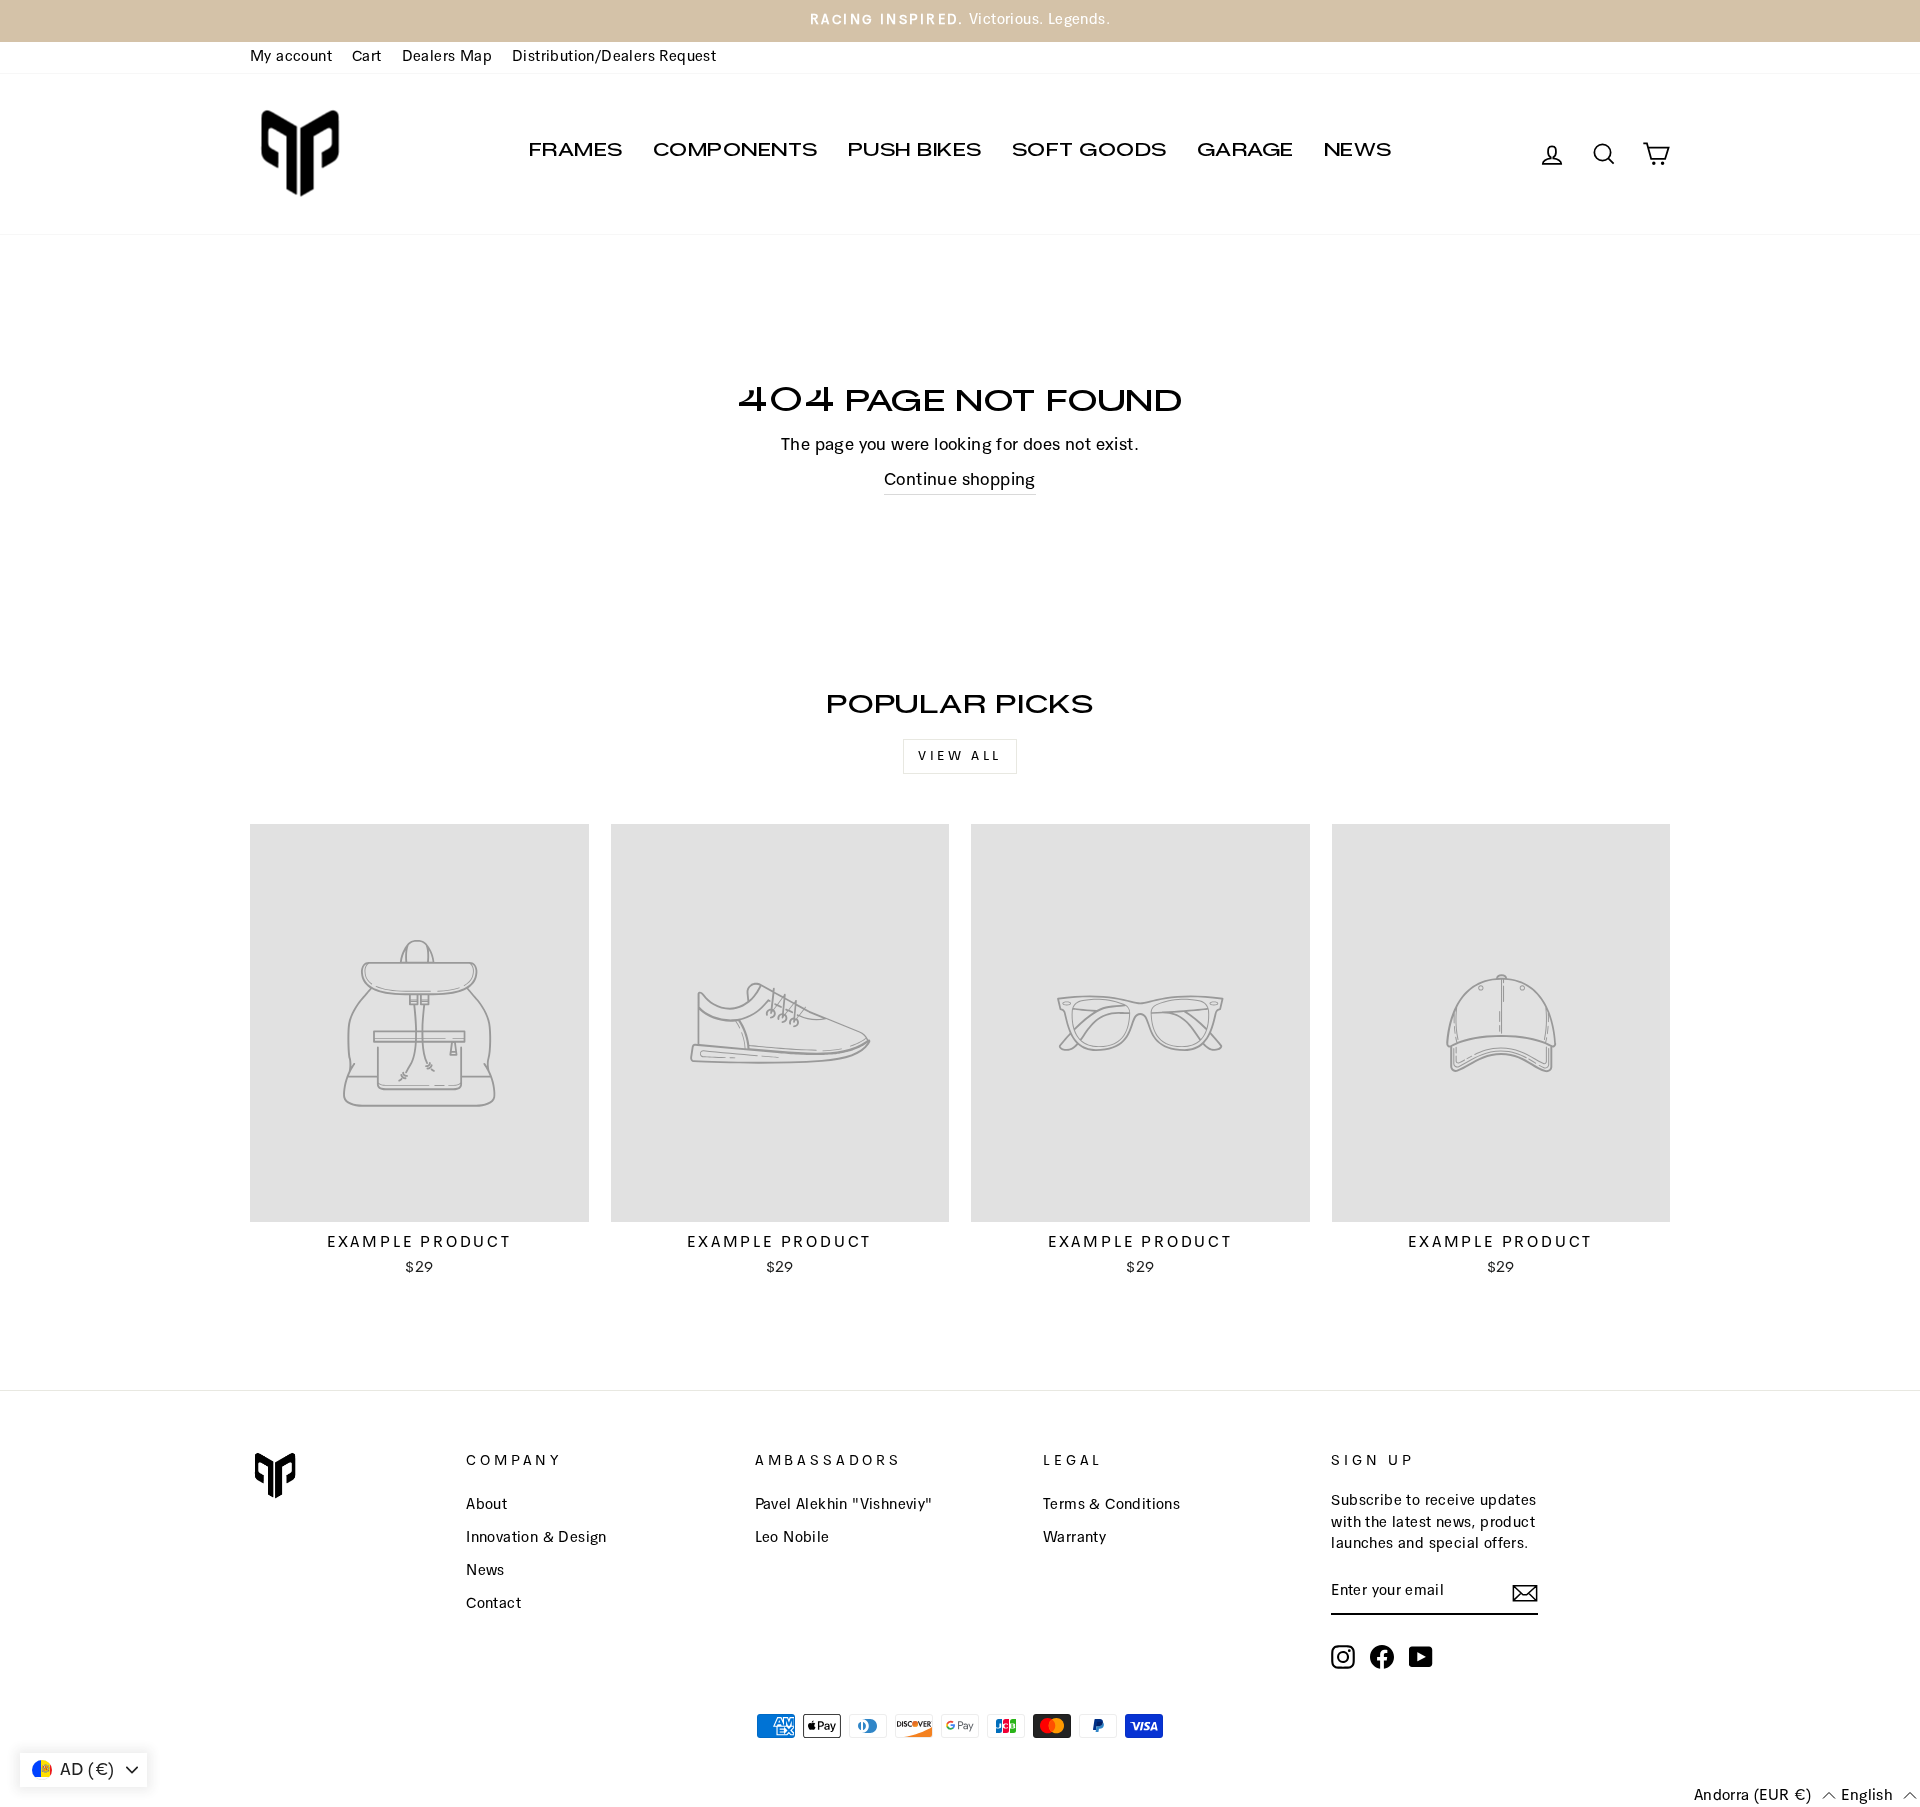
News (1358, 153)
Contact (493, 1604)
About (486, 1505)
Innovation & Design (536, 1538)
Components (735, 153)
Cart (367, 57)
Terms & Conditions (1111, 1505)
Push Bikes (915, 153)
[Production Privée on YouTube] (1421, 1657)
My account (291, 57)
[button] (1765, 1795)
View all (960, 756)
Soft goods (1089, 153)
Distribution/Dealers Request (614, 57)
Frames (576, 153)
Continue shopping (960, 480)
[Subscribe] (1525, 1593)
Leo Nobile (792, 1538)
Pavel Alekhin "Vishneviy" (844, 1505)
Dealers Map (447, 57)
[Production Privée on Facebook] (1382, 1657)
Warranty (1074, 1538)
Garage (1245, 153)
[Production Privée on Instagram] (1343, 1657)
